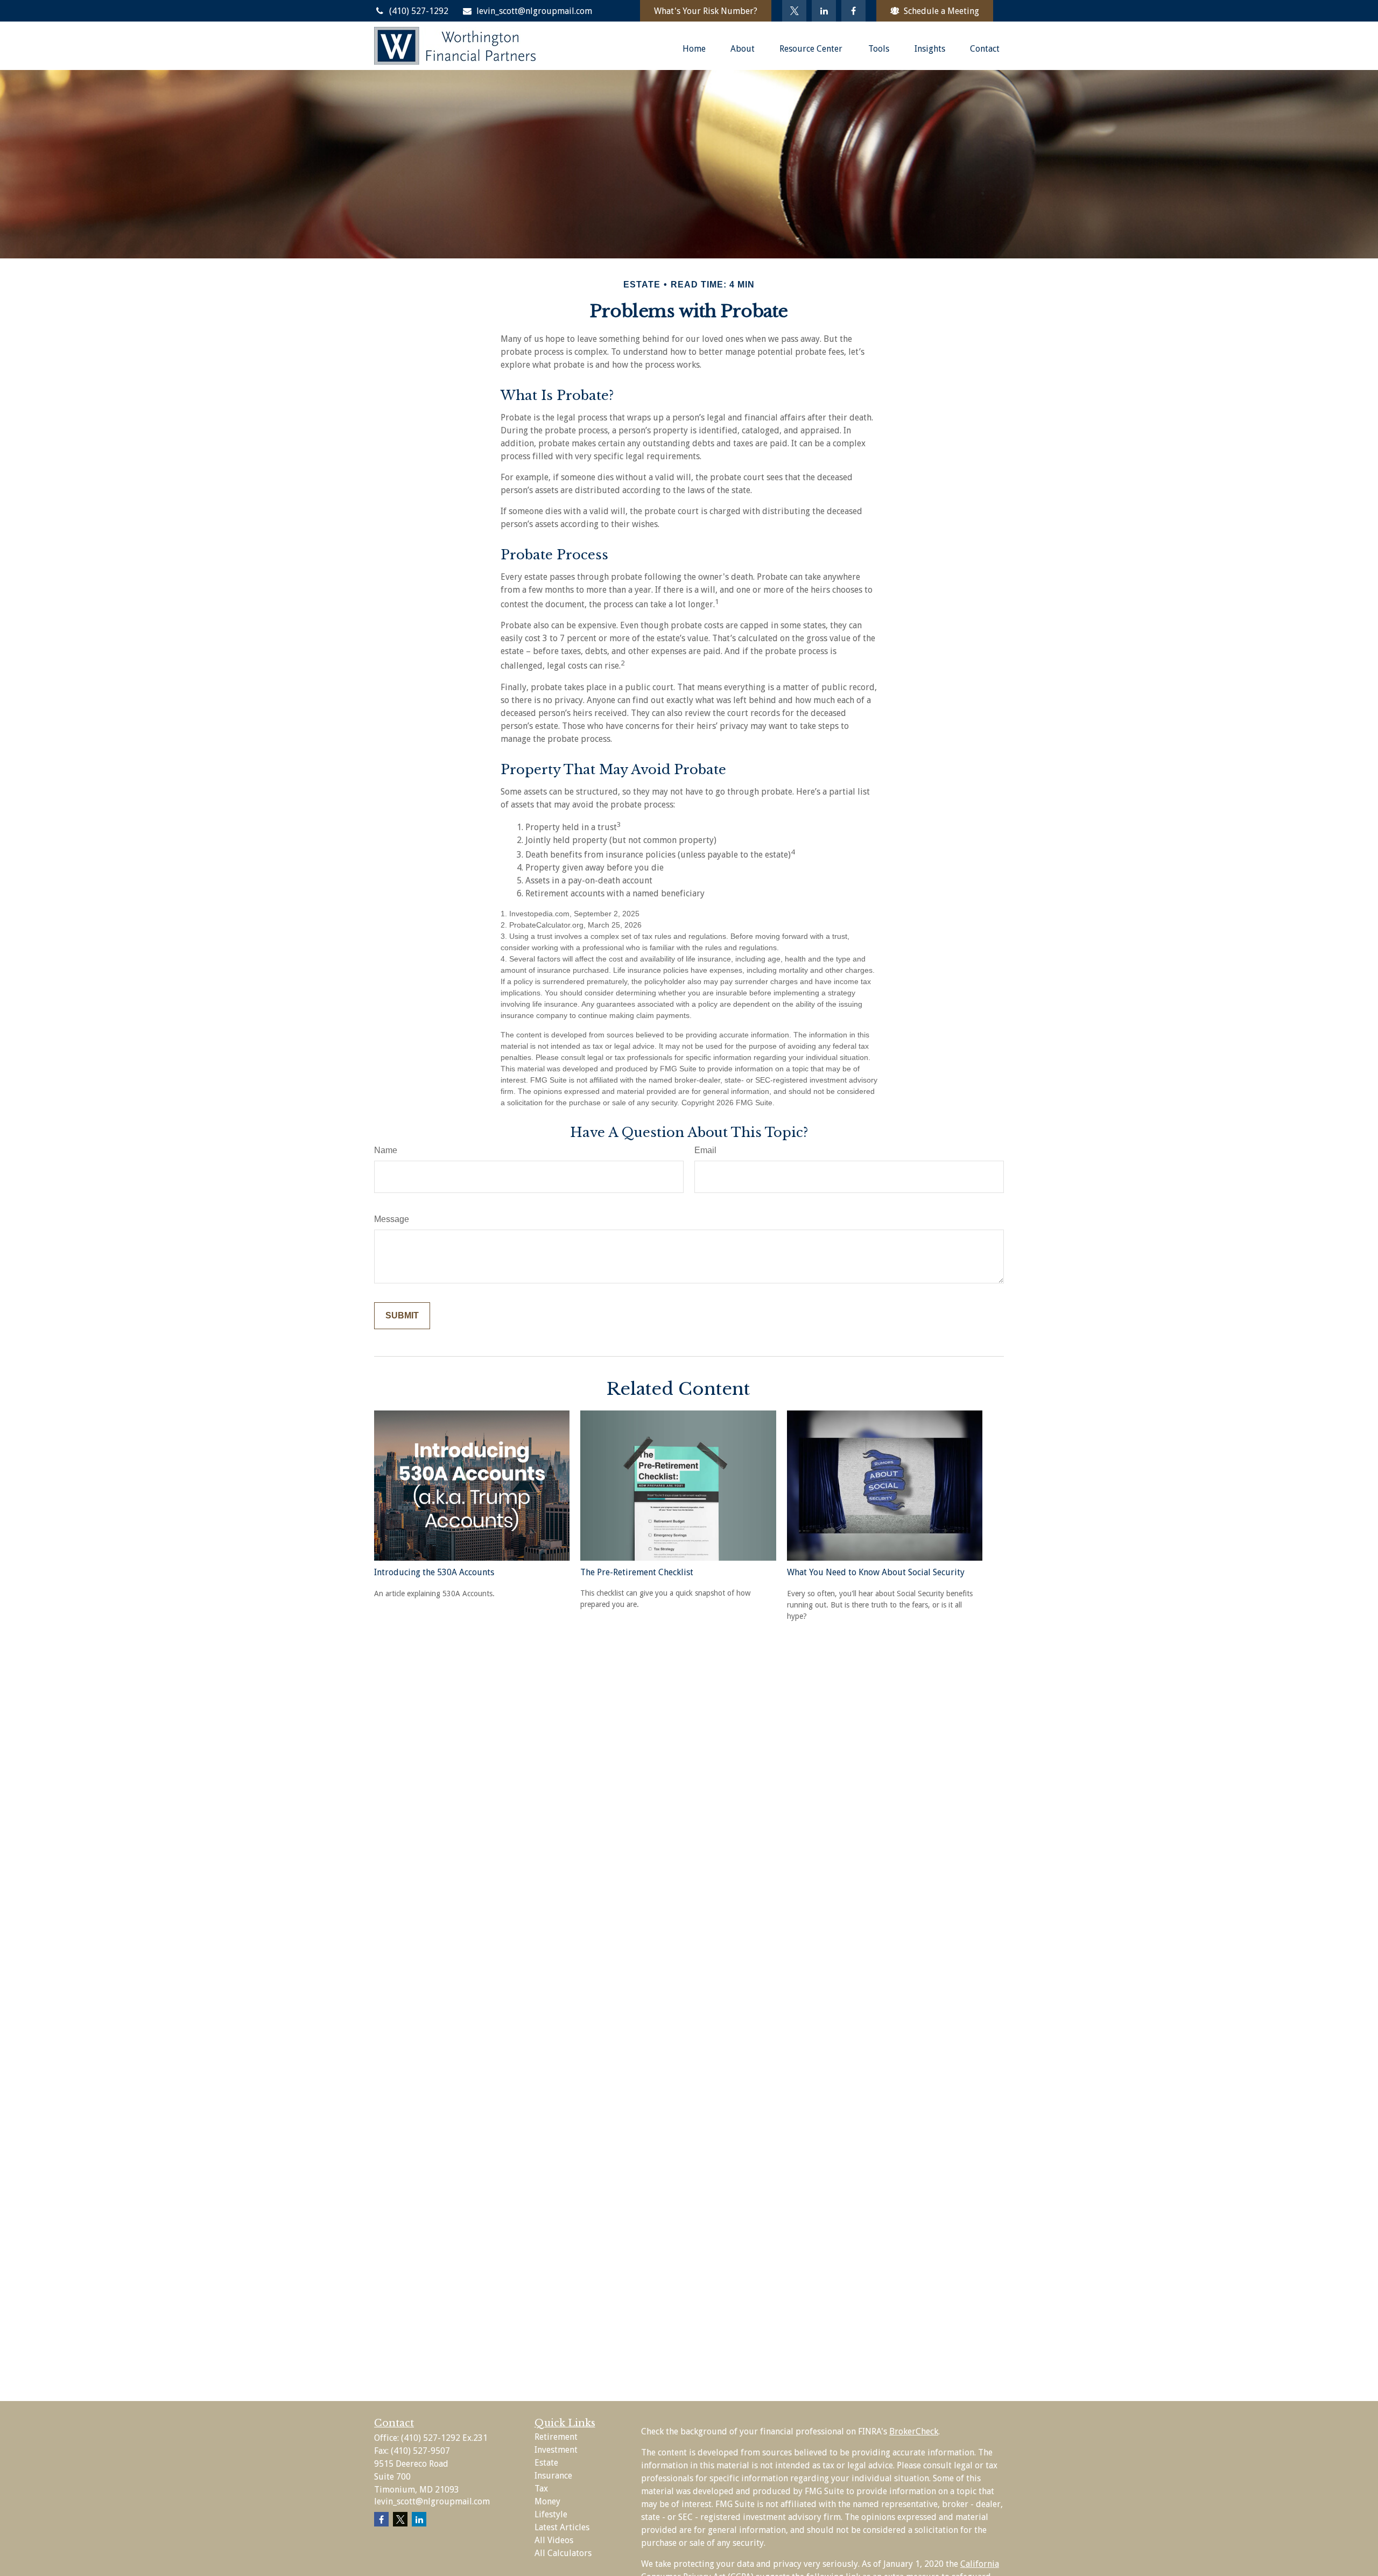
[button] (694, 48)
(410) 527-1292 (419, 11)
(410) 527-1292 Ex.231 (444, 2438)
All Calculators (563, 2553)
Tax (541, 2489)
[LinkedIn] (824, 11)
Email (705, 1150)
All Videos (554, 2540)
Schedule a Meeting (941, 11)
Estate (546, 2463)
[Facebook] (853, 11)
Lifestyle (551, 2514)
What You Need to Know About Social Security (876, 1572)
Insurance (553, 2476)
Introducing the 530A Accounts (434, 1572)
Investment (556, 2450)
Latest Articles (562, 2527)
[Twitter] (794, 11)
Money (547, 2501)
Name (386, 1150)
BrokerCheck (914, 2431)
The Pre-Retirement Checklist (637, 1572)
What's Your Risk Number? (706, 11)
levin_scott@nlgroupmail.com (534, 11)
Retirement (556, 2437)
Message (392, 1219)
